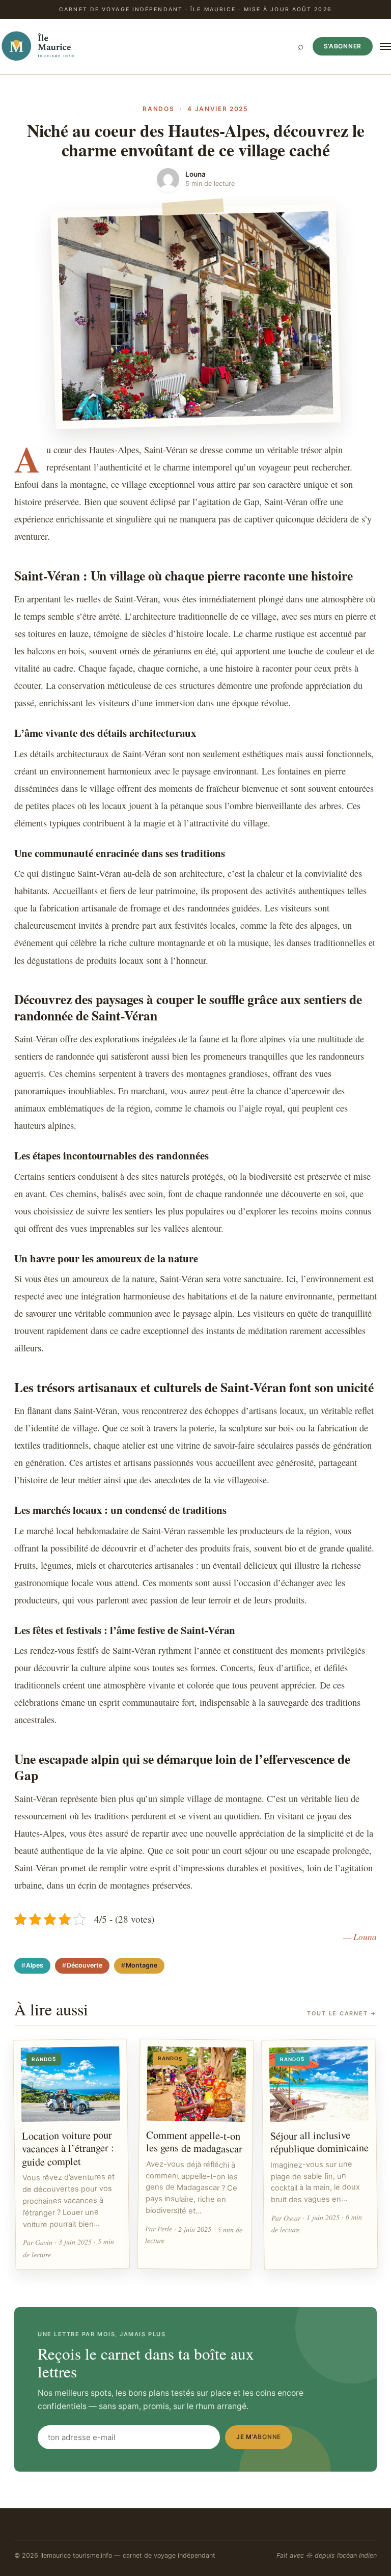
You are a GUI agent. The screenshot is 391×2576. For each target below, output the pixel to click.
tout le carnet (342, 2013)
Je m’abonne (259, 2437)
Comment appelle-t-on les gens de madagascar (194, 2142)
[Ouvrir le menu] (385, 46)
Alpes (35, 1965)
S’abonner (343, 46)
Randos (158, 109)
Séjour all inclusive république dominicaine (319, 2142)
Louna (195, 174)
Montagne (142, 1965)
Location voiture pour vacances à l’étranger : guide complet (68, 2148)
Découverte (85, 1965)
